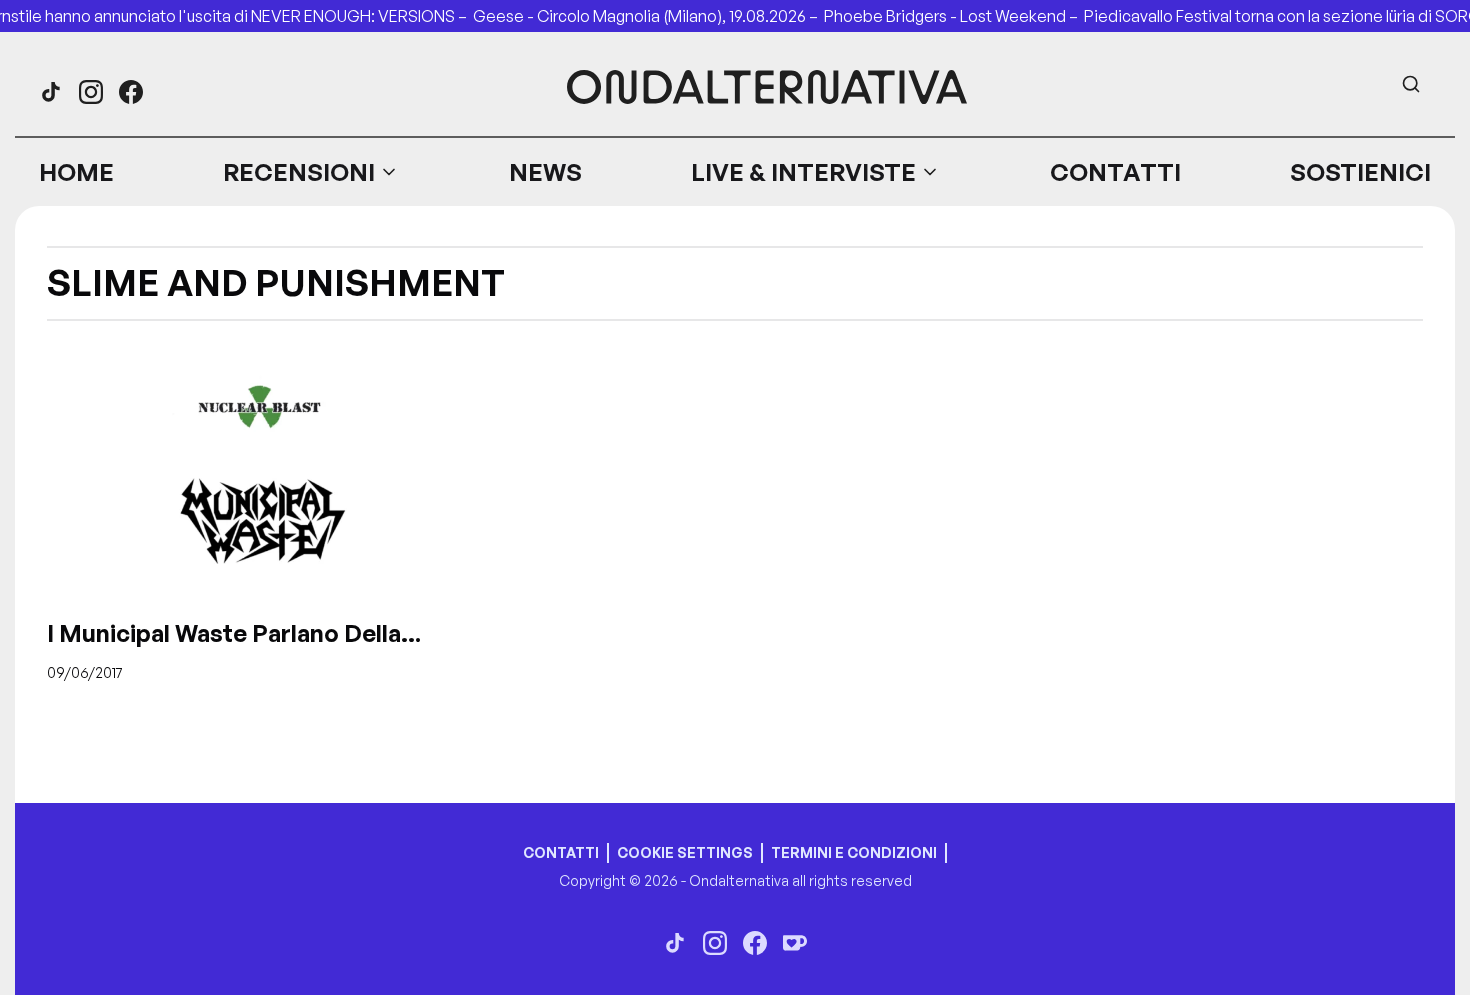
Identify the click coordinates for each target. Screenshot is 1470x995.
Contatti (1115, 172)
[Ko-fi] (795, 943)
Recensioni (299, 172)
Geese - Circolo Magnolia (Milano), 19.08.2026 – (648, 16)
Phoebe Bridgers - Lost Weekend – (954, 16)
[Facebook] (131, 92)
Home (76, 172)
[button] (311, 172)
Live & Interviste (803, 172)
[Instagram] (91, 92)
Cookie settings (685, 852)
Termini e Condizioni (854, 852)
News (545, 172)
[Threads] (51, 92)
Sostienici (1360, 172)
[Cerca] (1411, 84)
